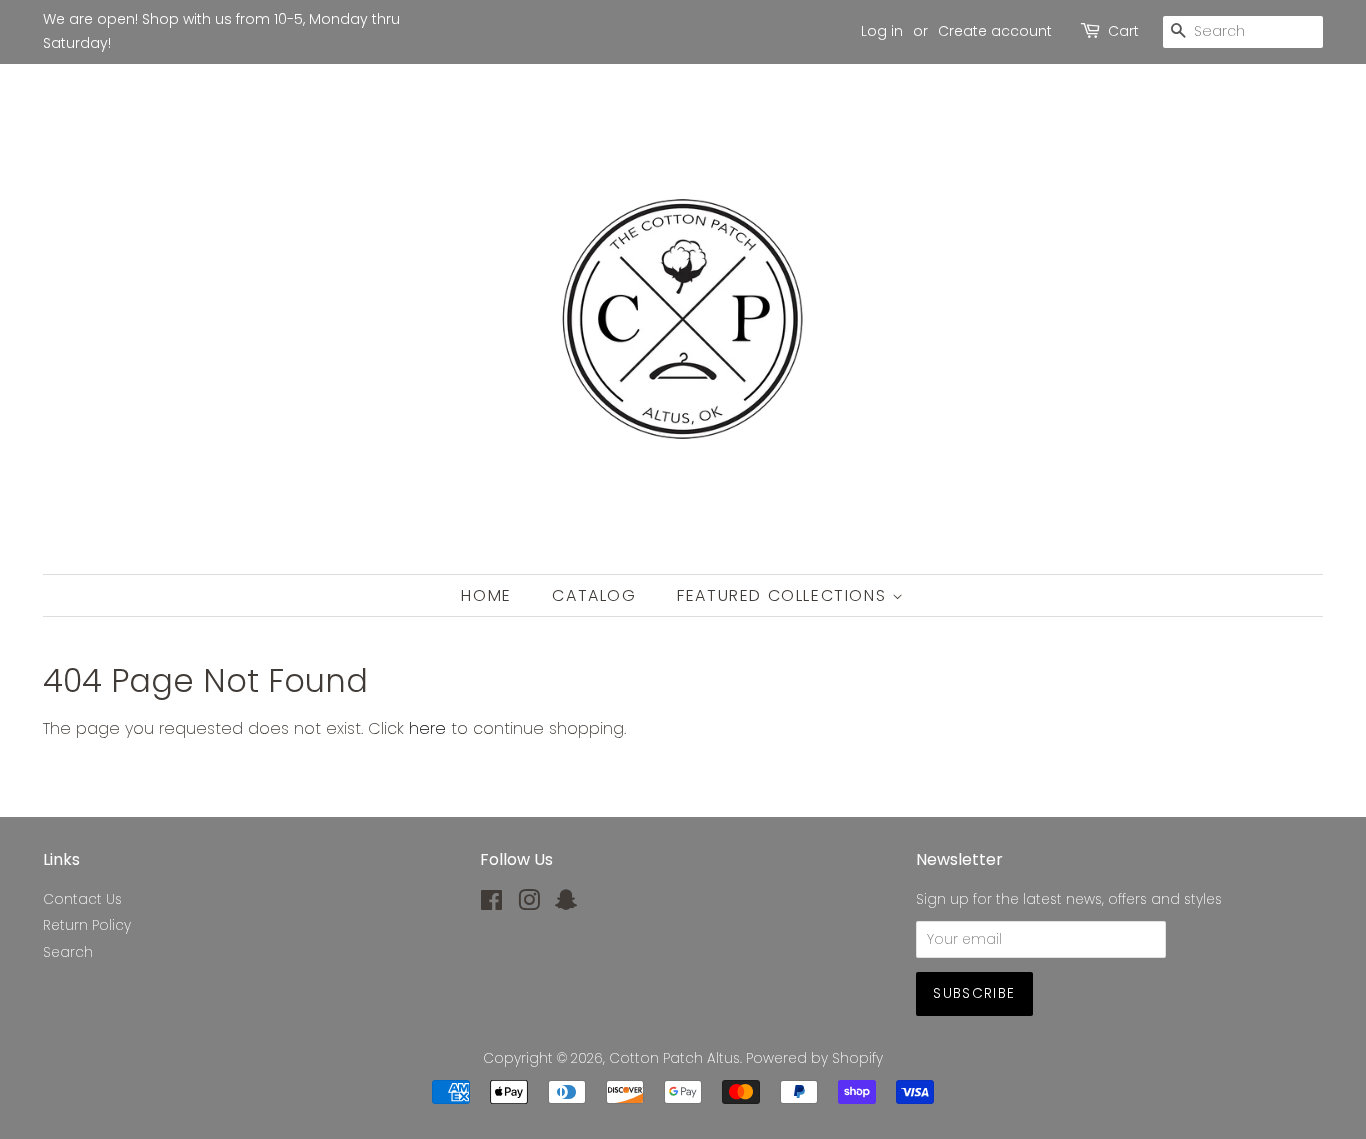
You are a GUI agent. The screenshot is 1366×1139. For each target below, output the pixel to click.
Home (486, 595)
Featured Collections (784, 595)
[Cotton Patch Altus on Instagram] (529, 904)
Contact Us (82, 899)
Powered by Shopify (814, 1058)
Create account (995, 31)
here (427, 728)
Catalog (594, 595)
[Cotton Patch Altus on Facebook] (491, 904)
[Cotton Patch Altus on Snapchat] (566, 904)
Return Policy (87, 925)
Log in (882, 31)
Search (68, 952)
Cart (1123, 31)
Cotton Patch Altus (674, 1058)
